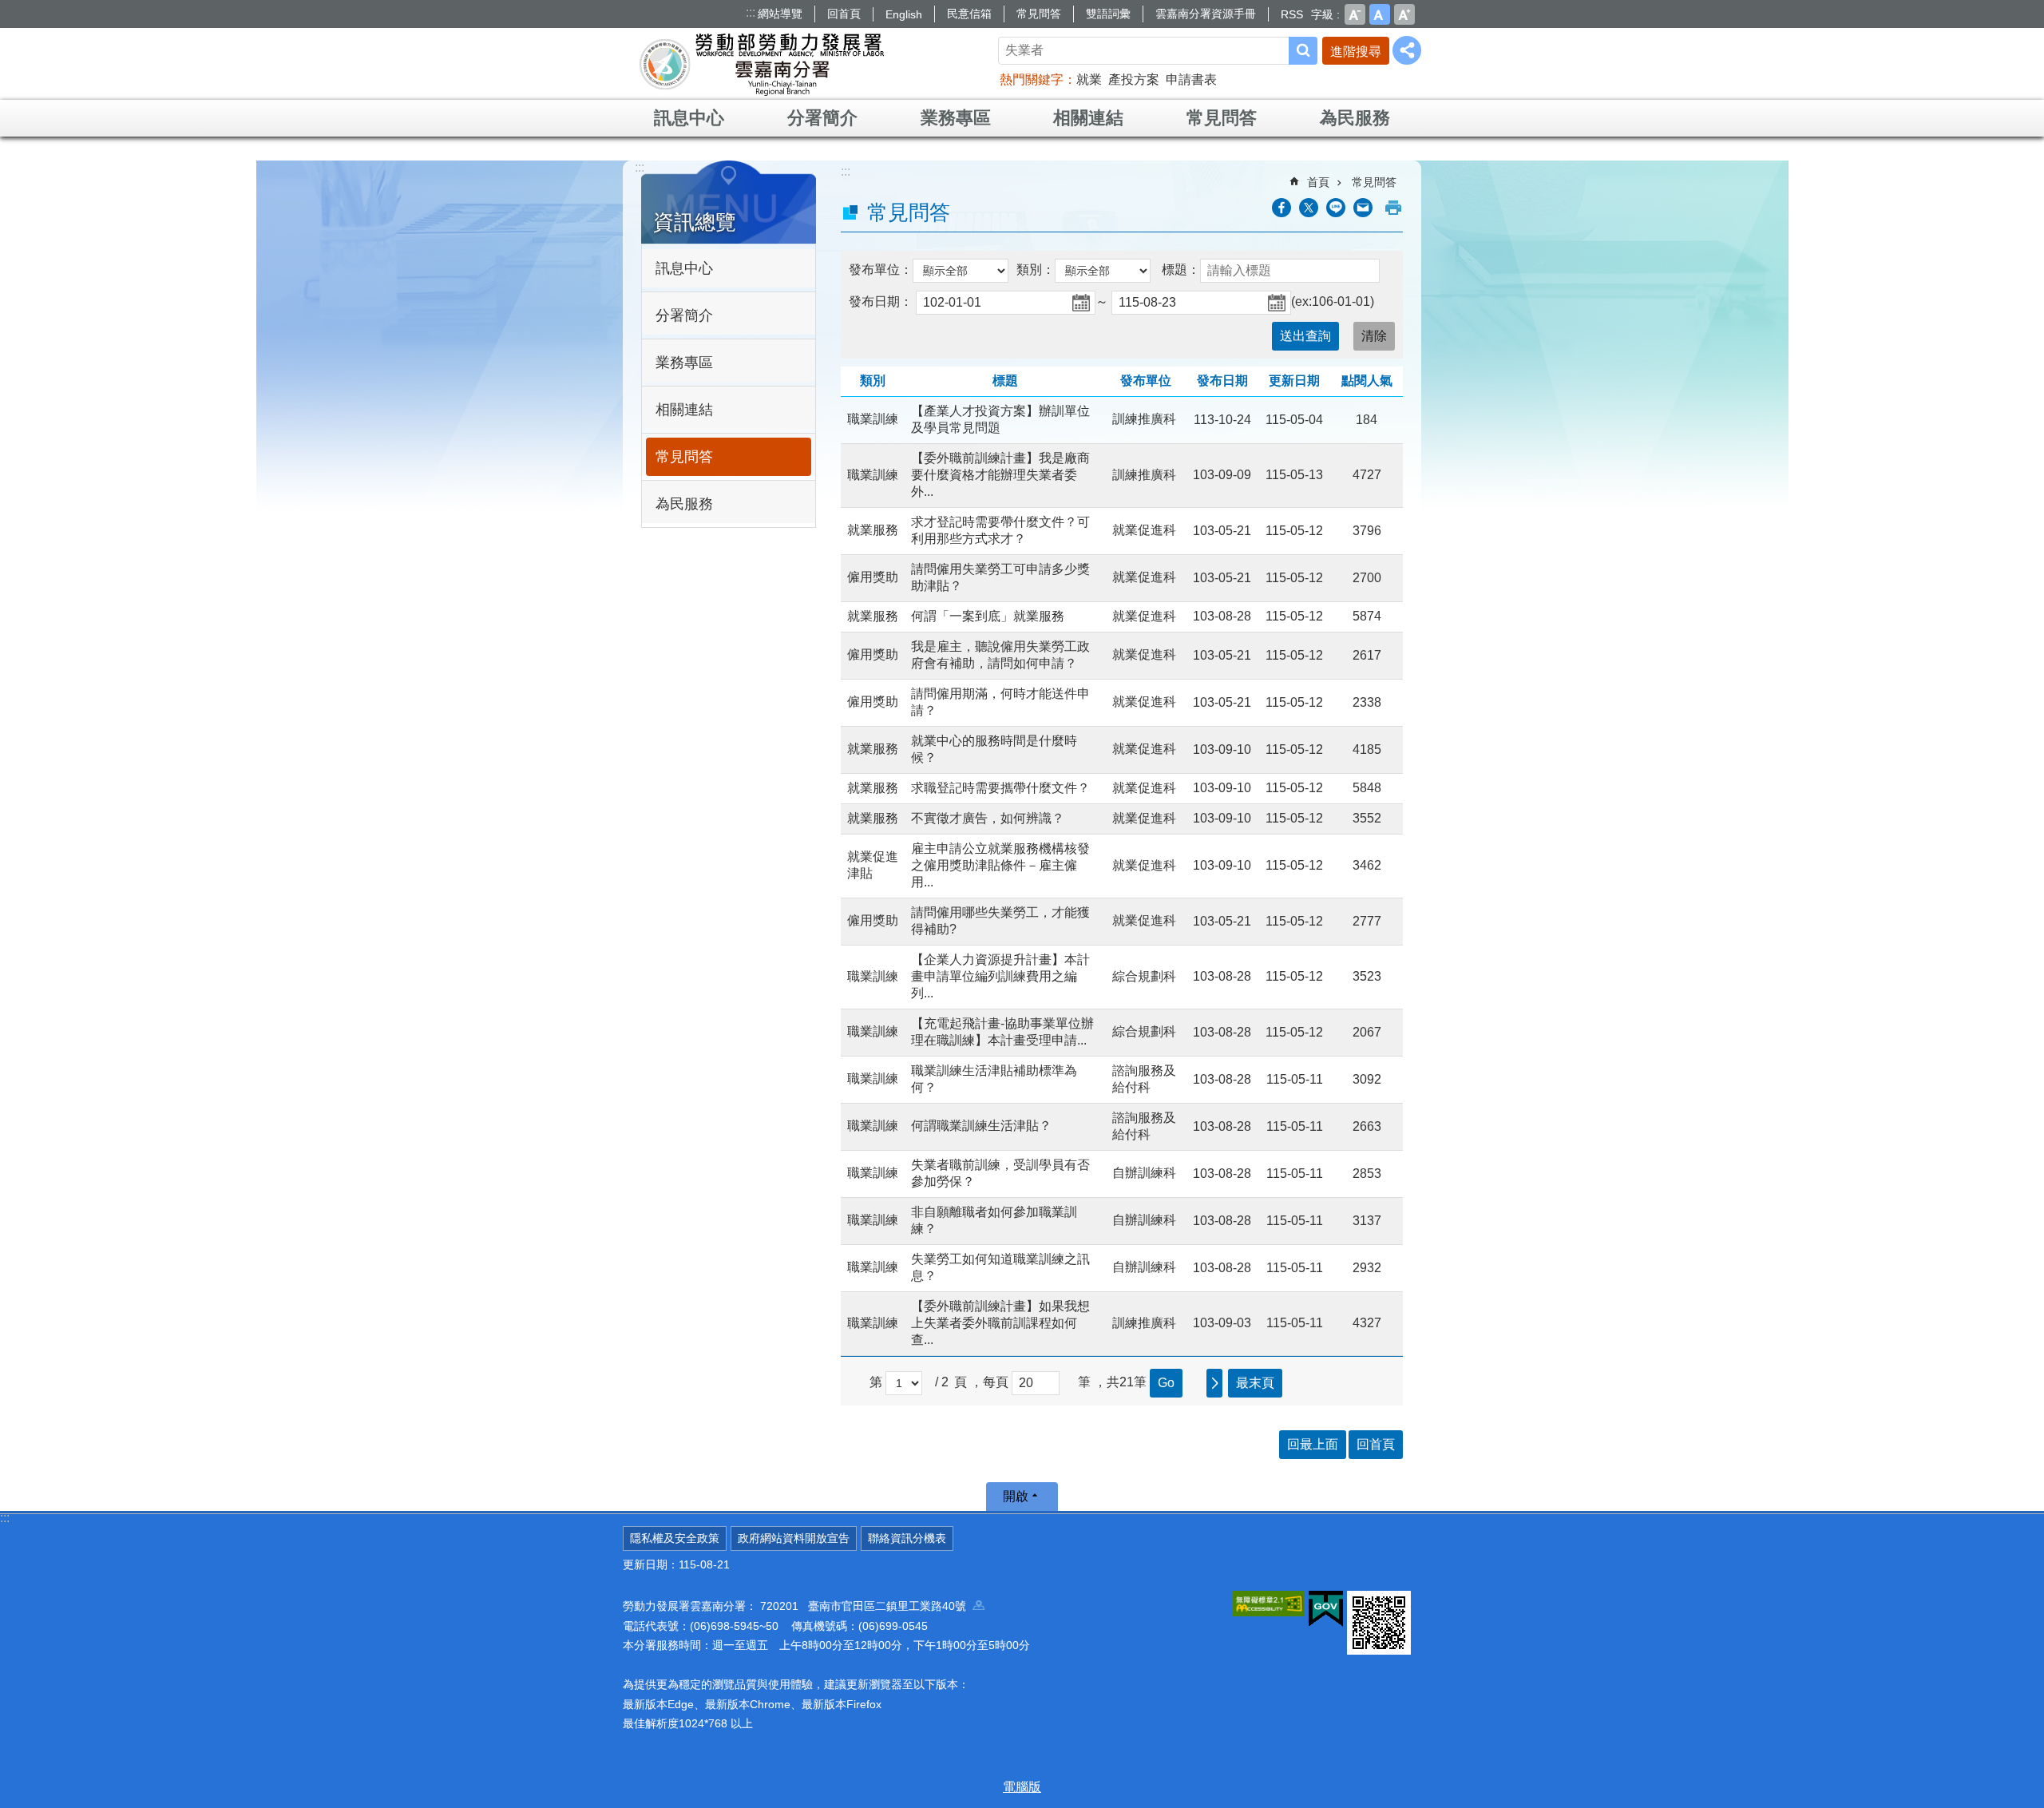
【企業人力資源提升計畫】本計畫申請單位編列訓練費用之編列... (1000, 976)
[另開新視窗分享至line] (1336, 208)
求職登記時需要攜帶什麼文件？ (1000, 788)
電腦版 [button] (1022, 1787)
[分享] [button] (1407, 50)
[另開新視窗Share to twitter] (1309, 208)
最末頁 (1255, 1383)
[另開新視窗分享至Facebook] (1281, 208)
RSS (1292, 14)
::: (751, 12)
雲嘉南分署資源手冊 (1206, 14)
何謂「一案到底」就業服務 (988, 616)
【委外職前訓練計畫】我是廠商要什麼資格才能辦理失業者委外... (1000, 475)
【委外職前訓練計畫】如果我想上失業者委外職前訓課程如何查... (1000, 1323)
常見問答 (1039, 14)
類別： (1036, 270)
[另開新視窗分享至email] (1363, 208)
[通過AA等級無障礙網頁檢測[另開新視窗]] (1269, 1604)
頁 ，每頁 (981, 1382)
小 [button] (1355, 14)
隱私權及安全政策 (675, 1538)
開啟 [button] (1016, 1496)
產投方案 (1134, 79)
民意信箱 (969, 14)
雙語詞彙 (1108, 14)
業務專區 (956, 118)
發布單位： (881, 270)
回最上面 (1313, 1444)
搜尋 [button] (1303, 51)
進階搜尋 (1356, 52)
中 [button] (1380, 14)
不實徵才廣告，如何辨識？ (988, 818)
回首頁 (844, 14)
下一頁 (1214, 1383)
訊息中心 (689, 118)
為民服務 (1355, 118)
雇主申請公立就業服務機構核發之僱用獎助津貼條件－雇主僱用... (1000, 865)
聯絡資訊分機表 (907, 1538)
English (904, 14)
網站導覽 (780, 14)
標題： (1181, 270)
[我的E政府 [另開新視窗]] (1326, 1609)
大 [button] (1404, 14)
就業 (1089, 79)
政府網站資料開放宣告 (794, 1538)
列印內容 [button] (1393, 208)
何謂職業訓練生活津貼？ (981, 1126)
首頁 (1318, 182)
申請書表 (1191, 79)
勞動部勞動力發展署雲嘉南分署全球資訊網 (762, 64)
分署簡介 (822, 118)
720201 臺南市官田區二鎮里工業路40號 (866, 1606)
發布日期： (881, 301)
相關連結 (1088, 118)
